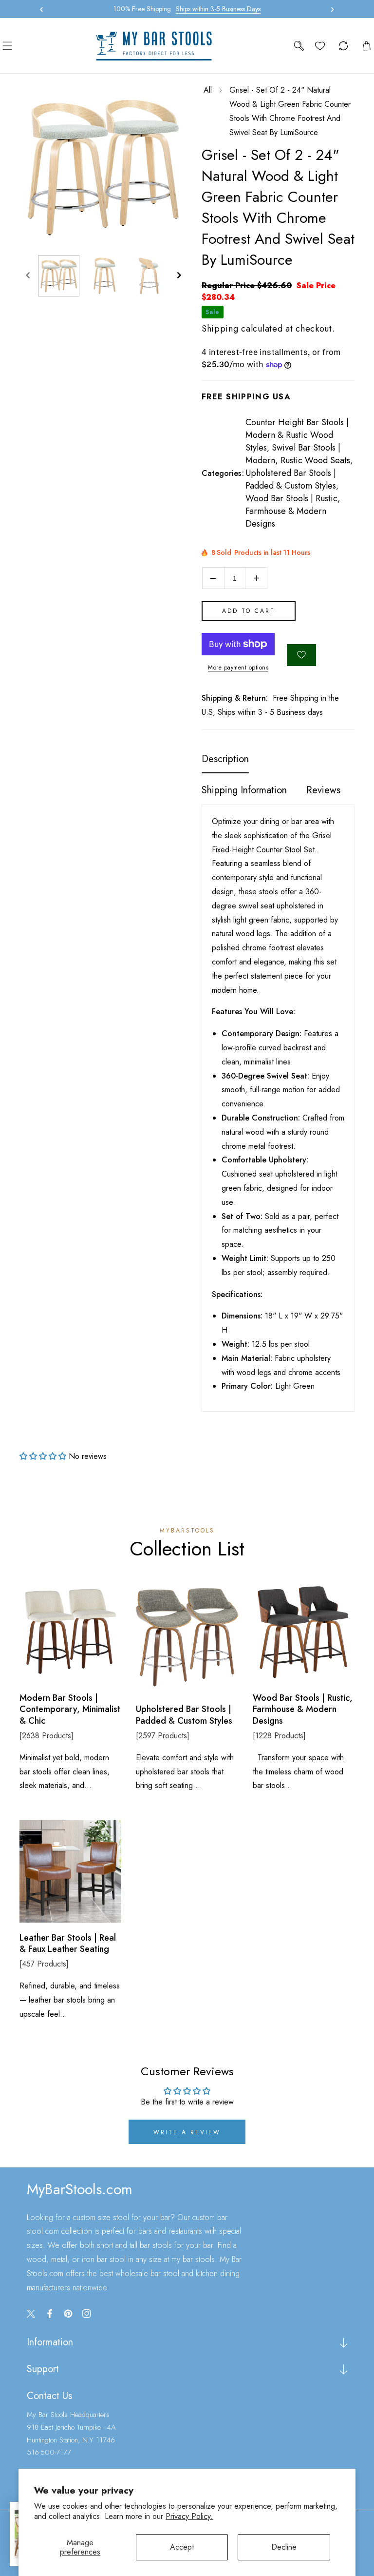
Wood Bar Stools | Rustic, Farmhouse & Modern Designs (293, 511)
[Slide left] (28, 276)
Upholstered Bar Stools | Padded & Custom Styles (291, 479)
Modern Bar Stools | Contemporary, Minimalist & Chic (70, 1710)
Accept (182, 2547)
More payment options (238, 668)
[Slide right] (179, 276)
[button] (330, 9)
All (208, 90)
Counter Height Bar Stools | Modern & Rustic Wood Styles (297, 435)
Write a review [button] (187, 2132)
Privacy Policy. (189, 2516)
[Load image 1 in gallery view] (59, 276)
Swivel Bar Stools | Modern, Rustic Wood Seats (298, 454)
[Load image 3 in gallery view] (149, 276)
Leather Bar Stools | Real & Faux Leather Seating (68, 1944)
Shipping (220, 329)
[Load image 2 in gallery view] (104, 276)
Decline (284, 2547)
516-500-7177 (49, 2452)
